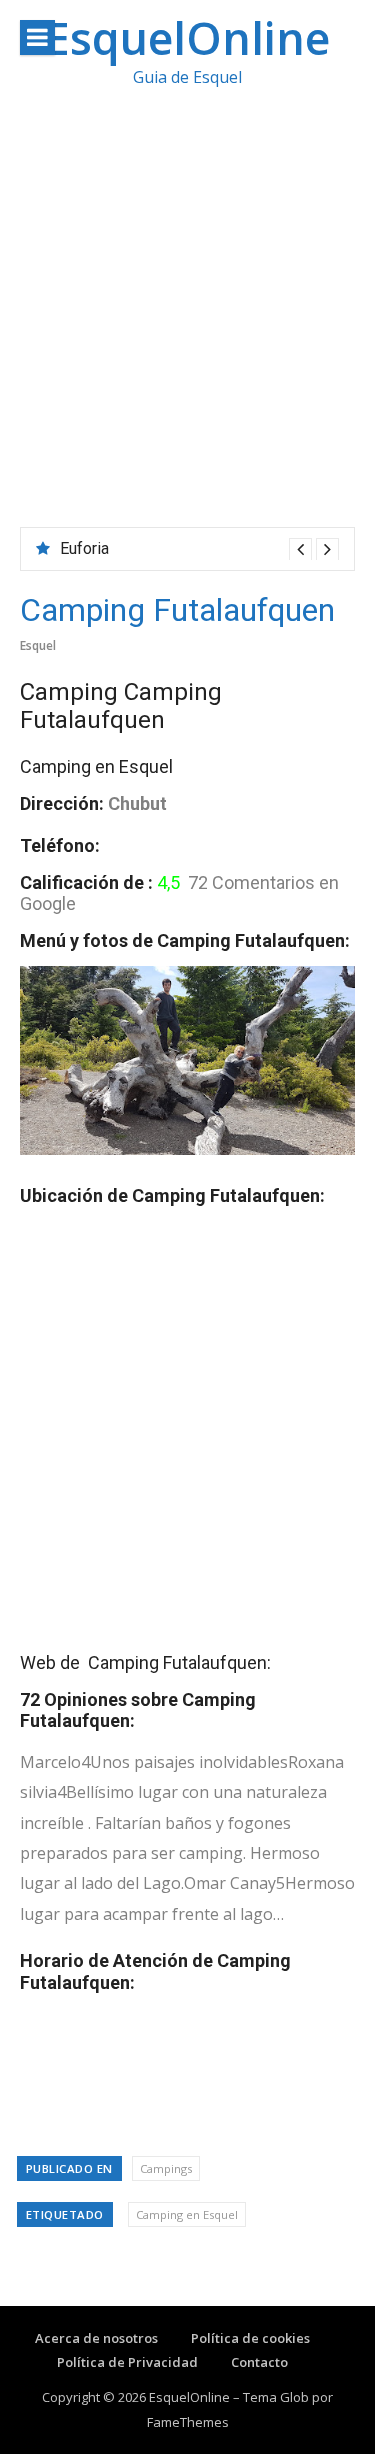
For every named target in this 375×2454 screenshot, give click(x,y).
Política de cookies (250, 2338)
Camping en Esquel (187, 2214)
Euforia (84, 548)
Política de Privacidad (127, 2362)
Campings (166, 2168)
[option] (199, 549)
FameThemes (188, 2422)
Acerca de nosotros (96, 2338)
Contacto (259, 2362)
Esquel (38, 645)
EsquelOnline (187, 37)
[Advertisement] (187, 329)
